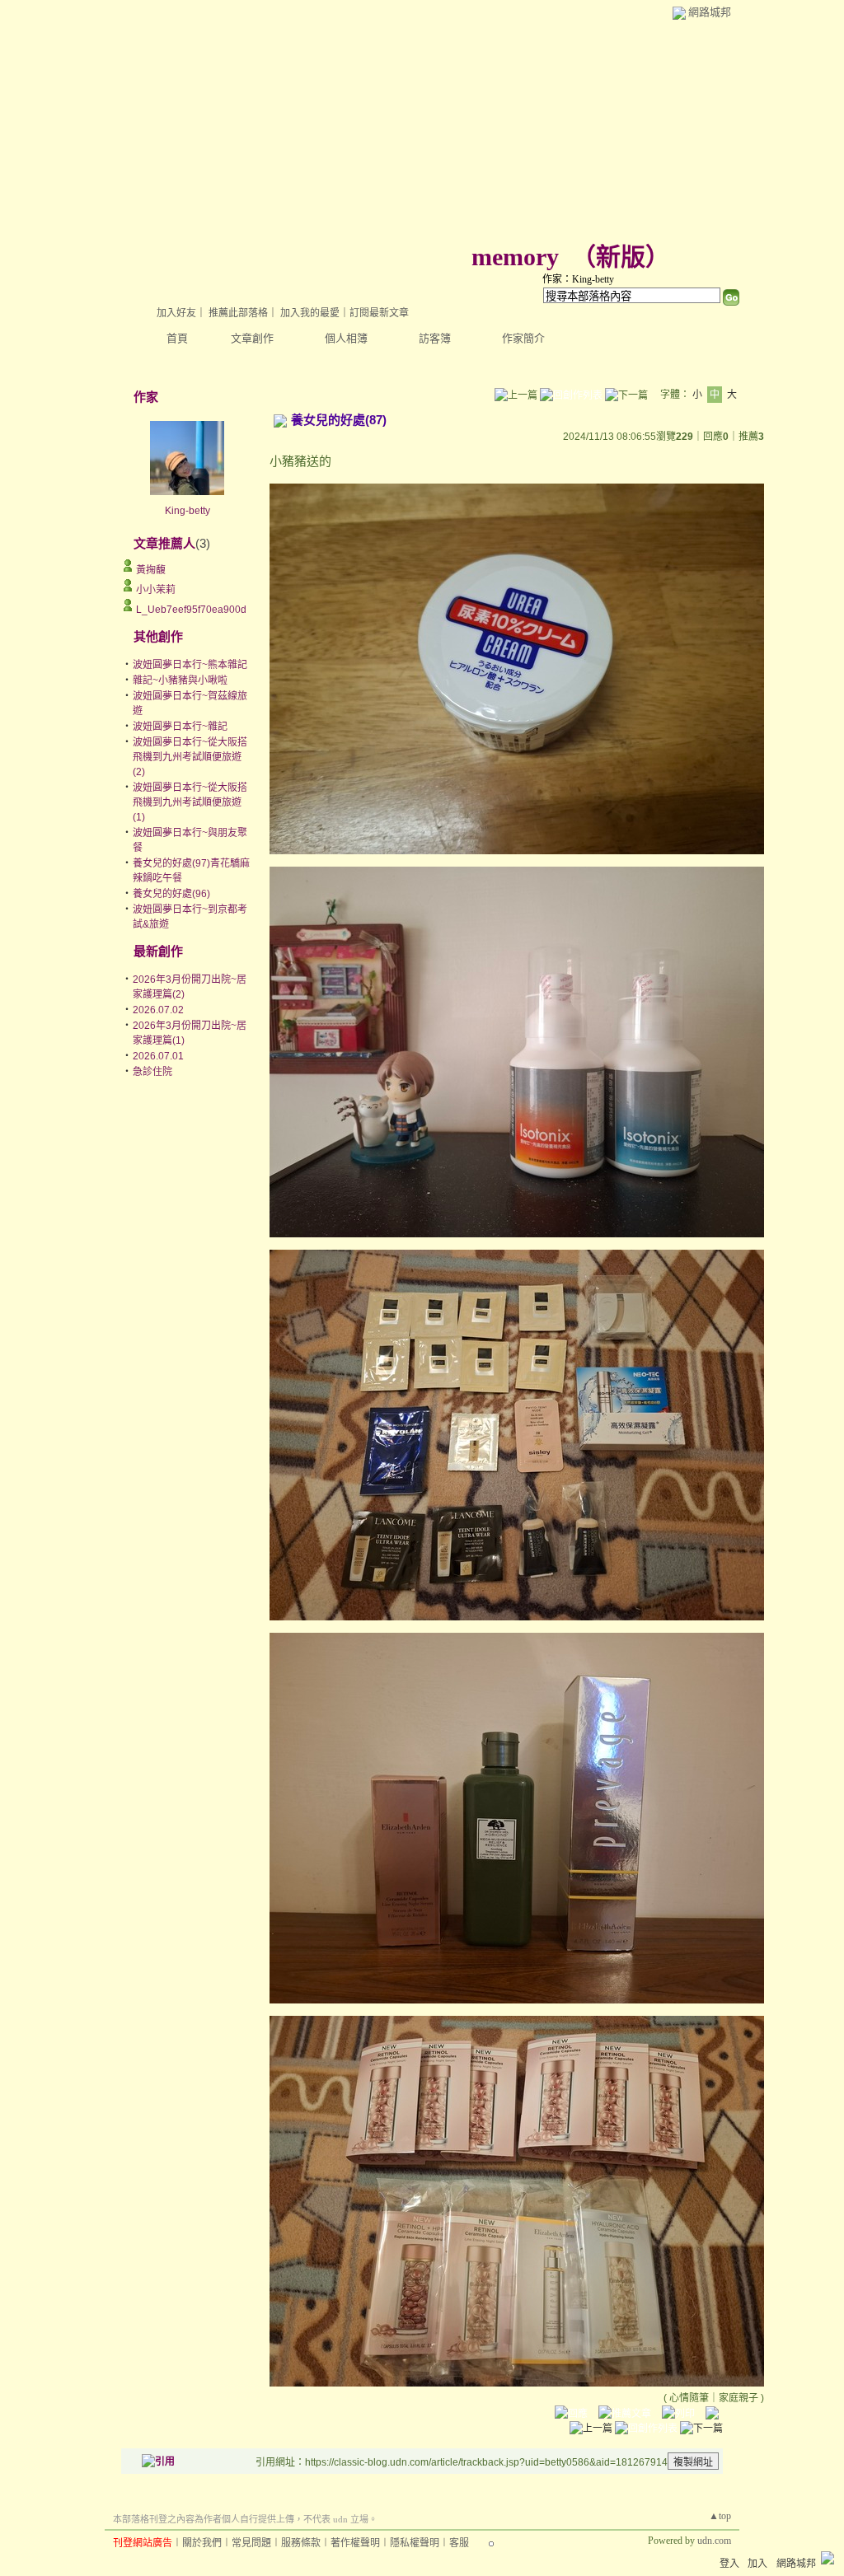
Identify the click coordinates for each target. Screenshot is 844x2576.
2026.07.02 (158, 1010)
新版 (621, 257)
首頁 (177, 338)
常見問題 (251, 2543)
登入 (729, 2564)
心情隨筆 (689, 2398)
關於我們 (202, 2543)
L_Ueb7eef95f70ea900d (191, 610)
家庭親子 (738, 2398)
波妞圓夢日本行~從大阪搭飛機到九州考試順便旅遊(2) (190, 757)
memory (515, 257)
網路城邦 (710, 12)
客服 (459, 2543)
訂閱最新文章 (379, 313)
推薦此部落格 (238, 313)
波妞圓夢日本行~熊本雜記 (190, 665)
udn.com (714, 2541)
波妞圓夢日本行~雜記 (180, 727)
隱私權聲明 (415, 2543)
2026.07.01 (158, 1056)
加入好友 (176, 313)
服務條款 (301, 2543)
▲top (720, 2516)
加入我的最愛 (310, 313)
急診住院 (152, 1072)
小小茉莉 (156, 590)
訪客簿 (435, 338)
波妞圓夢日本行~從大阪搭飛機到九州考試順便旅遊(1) (190, 802)
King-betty (188, 511)
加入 (757, 2564)
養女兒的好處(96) (171, 894)
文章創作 (252, 338)
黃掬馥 (151, 570)
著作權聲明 (355, 2543)
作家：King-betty (578, 279)
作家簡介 (523, 338)
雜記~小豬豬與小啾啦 (180, 680)
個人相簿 (346, 338)
